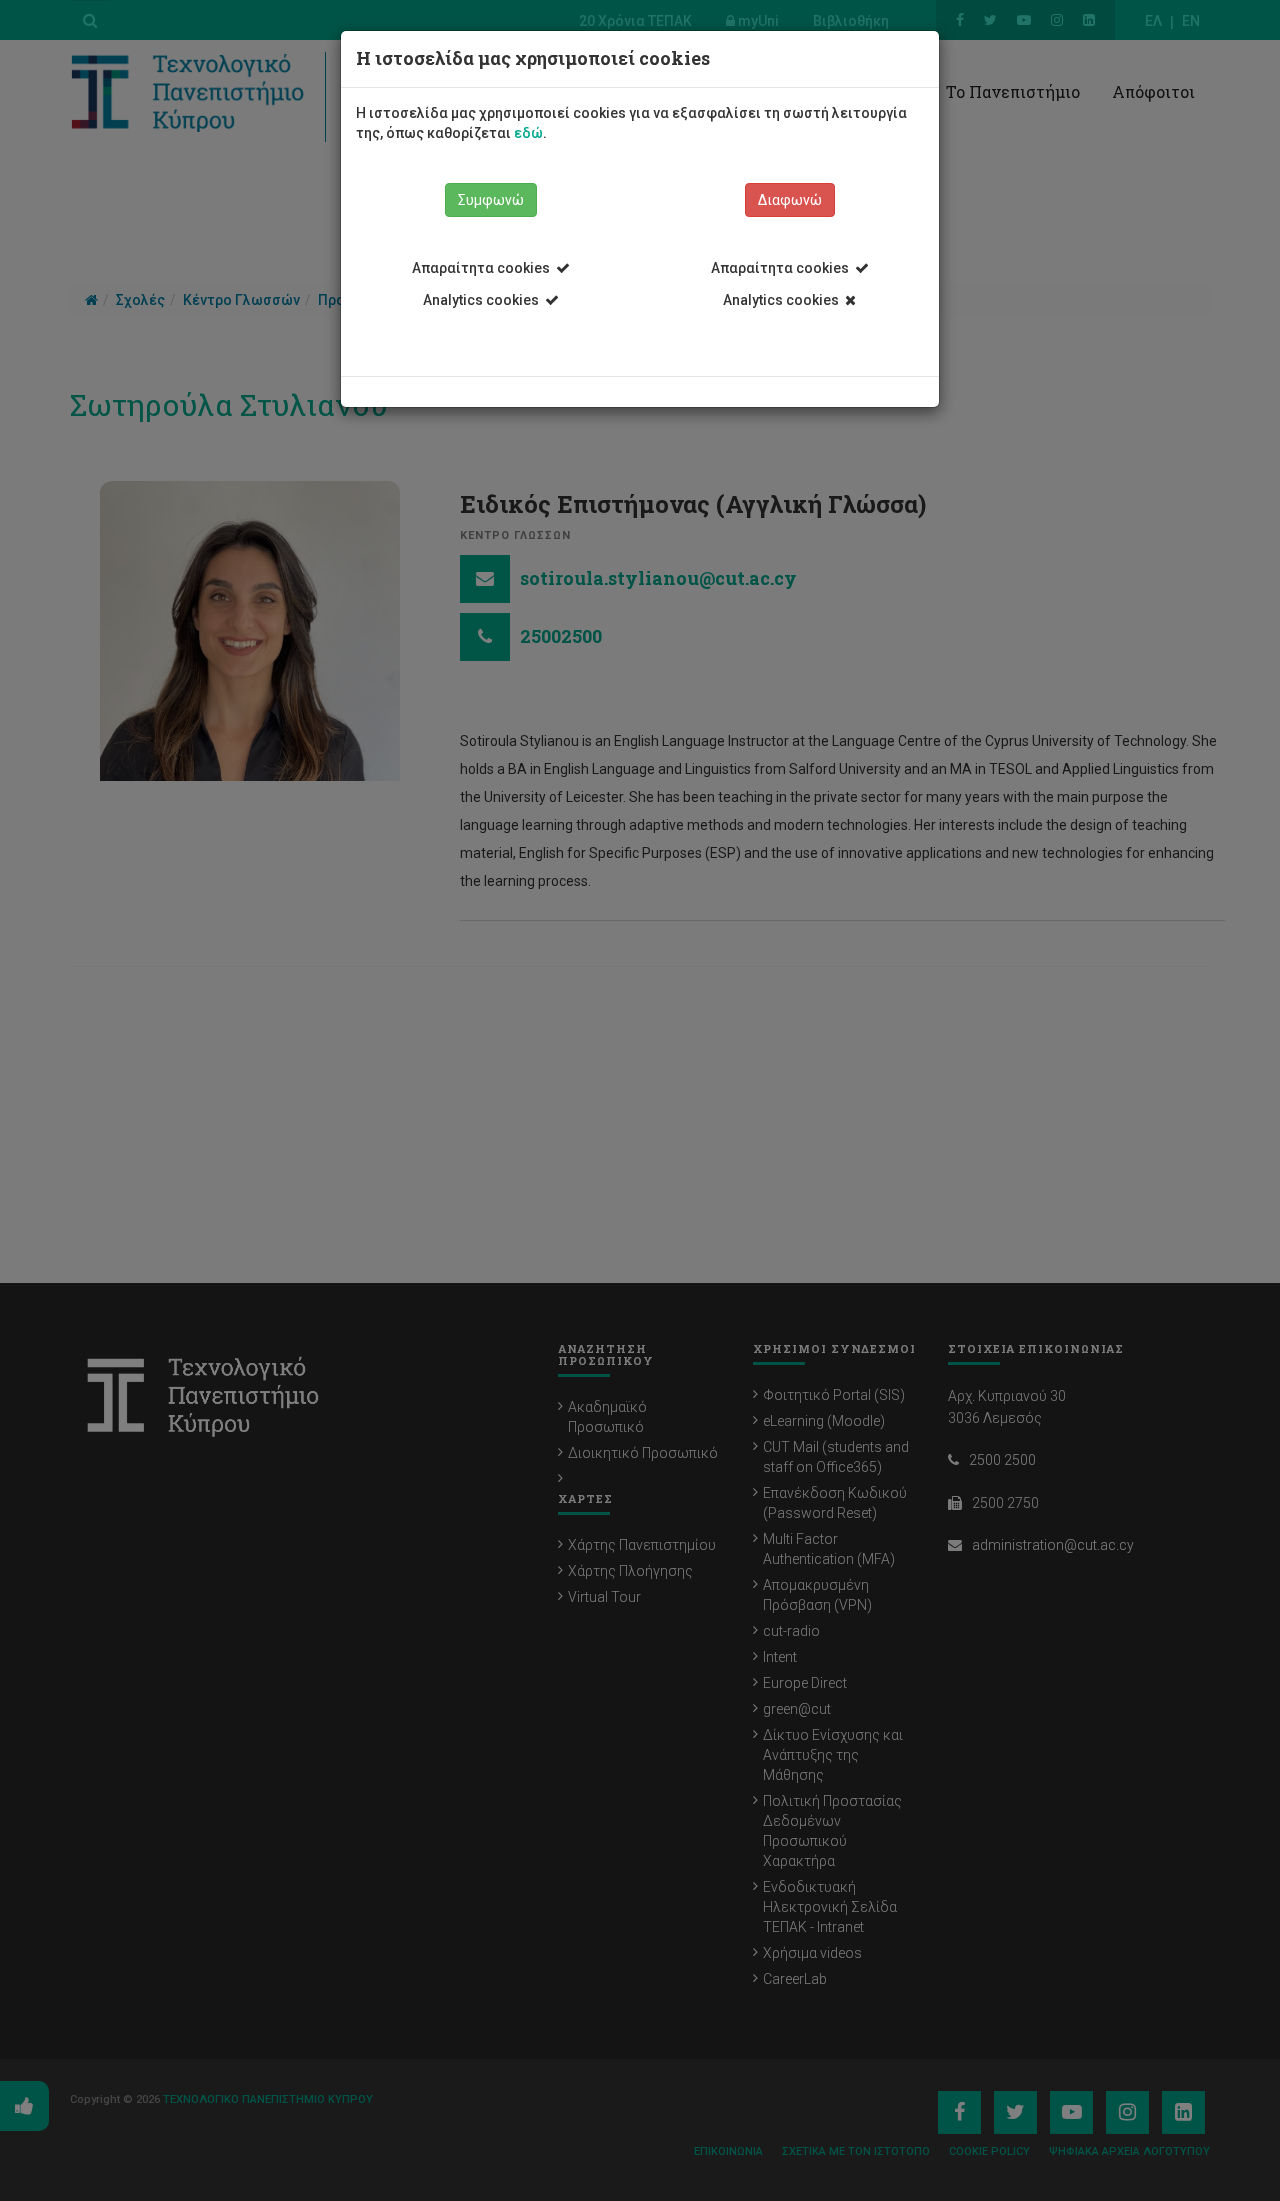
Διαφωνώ (790, 200)
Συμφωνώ (491, 200)
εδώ (528, 133)
